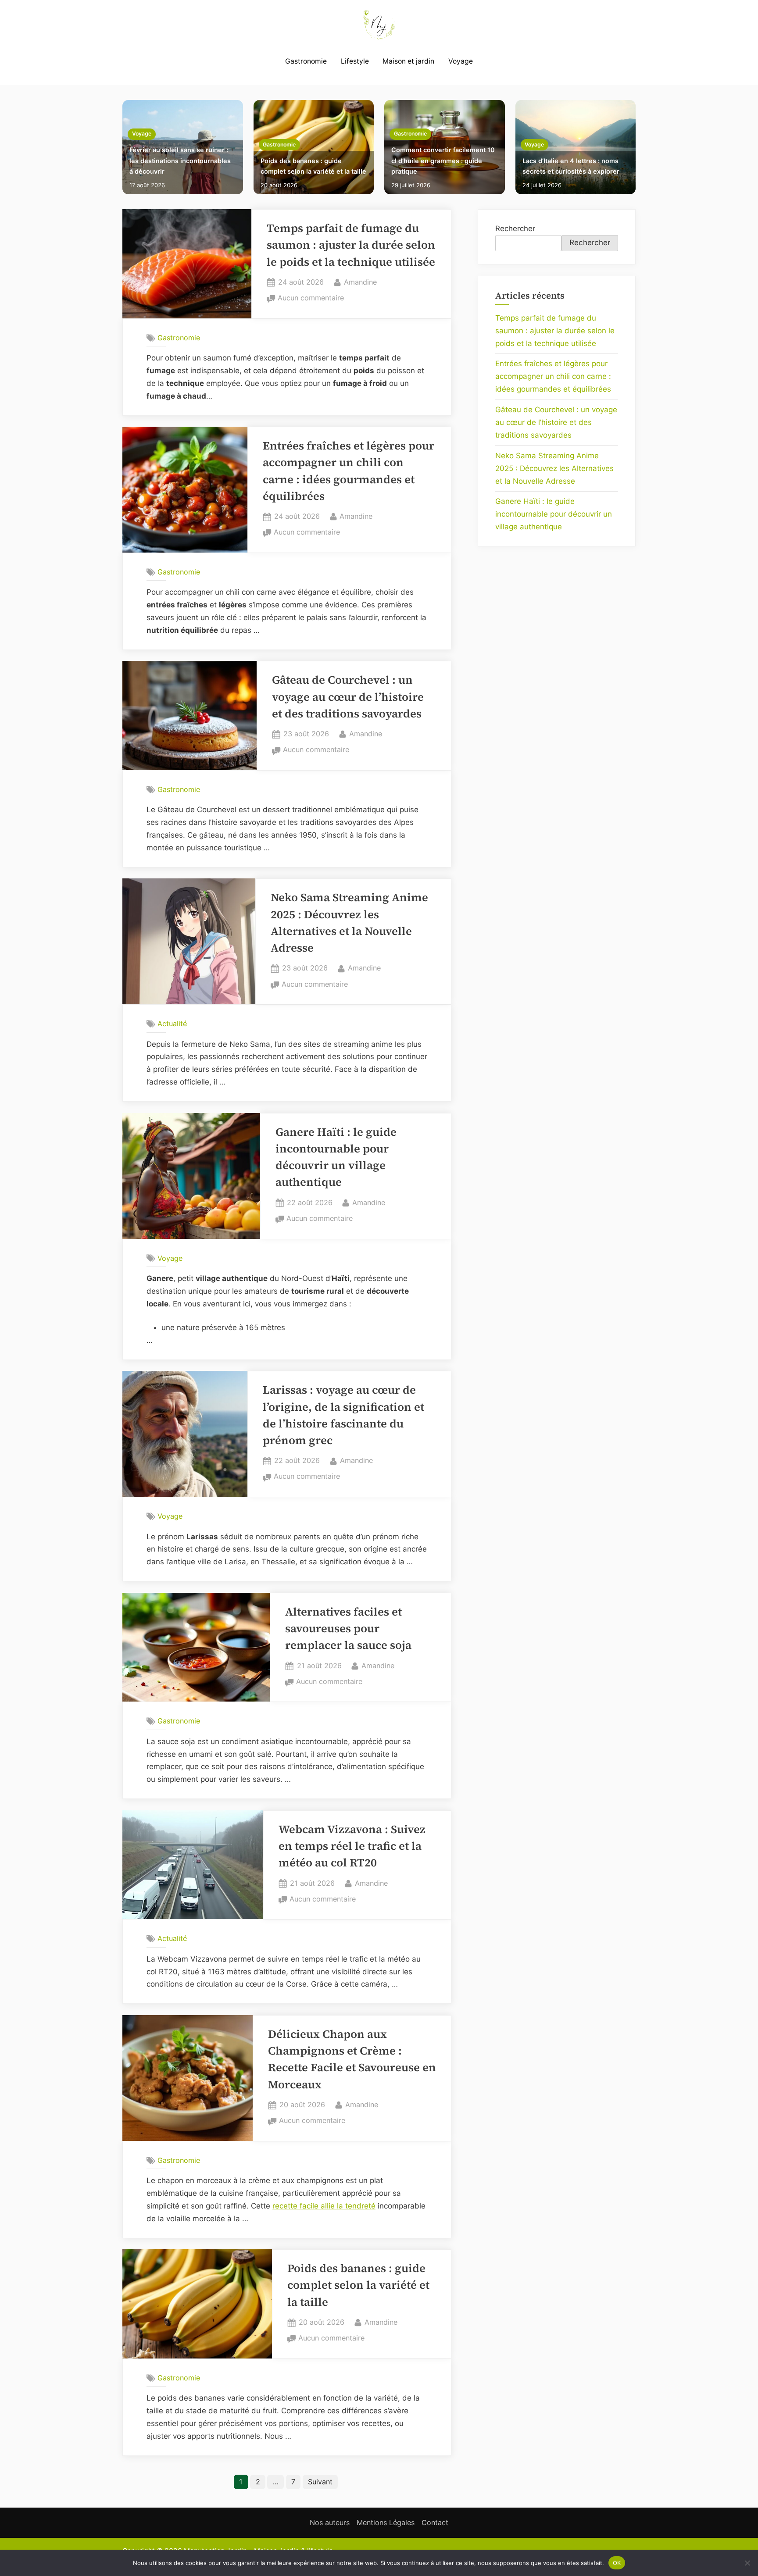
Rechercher (515, 228)
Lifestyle (355, 61)
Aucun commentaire (311, 299)
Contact (435, 2522)
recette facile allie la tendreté (324, 2206)
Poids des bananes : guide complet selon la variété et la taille (313, 166)
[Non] (747, 2563)
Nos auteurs (330, 2522)
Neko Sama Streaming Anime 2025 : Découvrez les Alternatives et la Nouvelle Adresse (554, 468)
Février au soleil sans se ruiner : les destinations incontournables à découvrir (180, 161)
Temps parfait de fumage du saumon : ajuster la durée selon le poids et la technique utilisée (351, 245)
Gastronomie (306, 61)
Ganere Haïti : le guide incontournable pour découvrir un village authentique (554, 514)
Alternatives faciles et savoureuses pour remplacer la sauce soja (348, 1629)
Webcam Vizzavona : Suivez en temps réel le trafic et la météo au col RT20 (352, 1846)
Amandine (360, 282)
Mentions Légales (386, 2522)
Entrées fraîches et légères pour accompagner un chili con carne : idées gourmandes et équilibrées (553, 376)
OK (617, 2562)
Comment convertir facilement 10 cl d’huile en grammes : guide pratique (443, 161)
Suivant (320, 2482)
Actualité (172, 1024)
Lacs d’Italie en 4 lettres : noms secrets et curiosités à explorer (571, 166)
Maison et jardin (408, 61)
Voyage (461, 61)
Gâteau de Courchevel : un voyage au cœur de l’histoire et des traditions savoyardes (348, 697)
